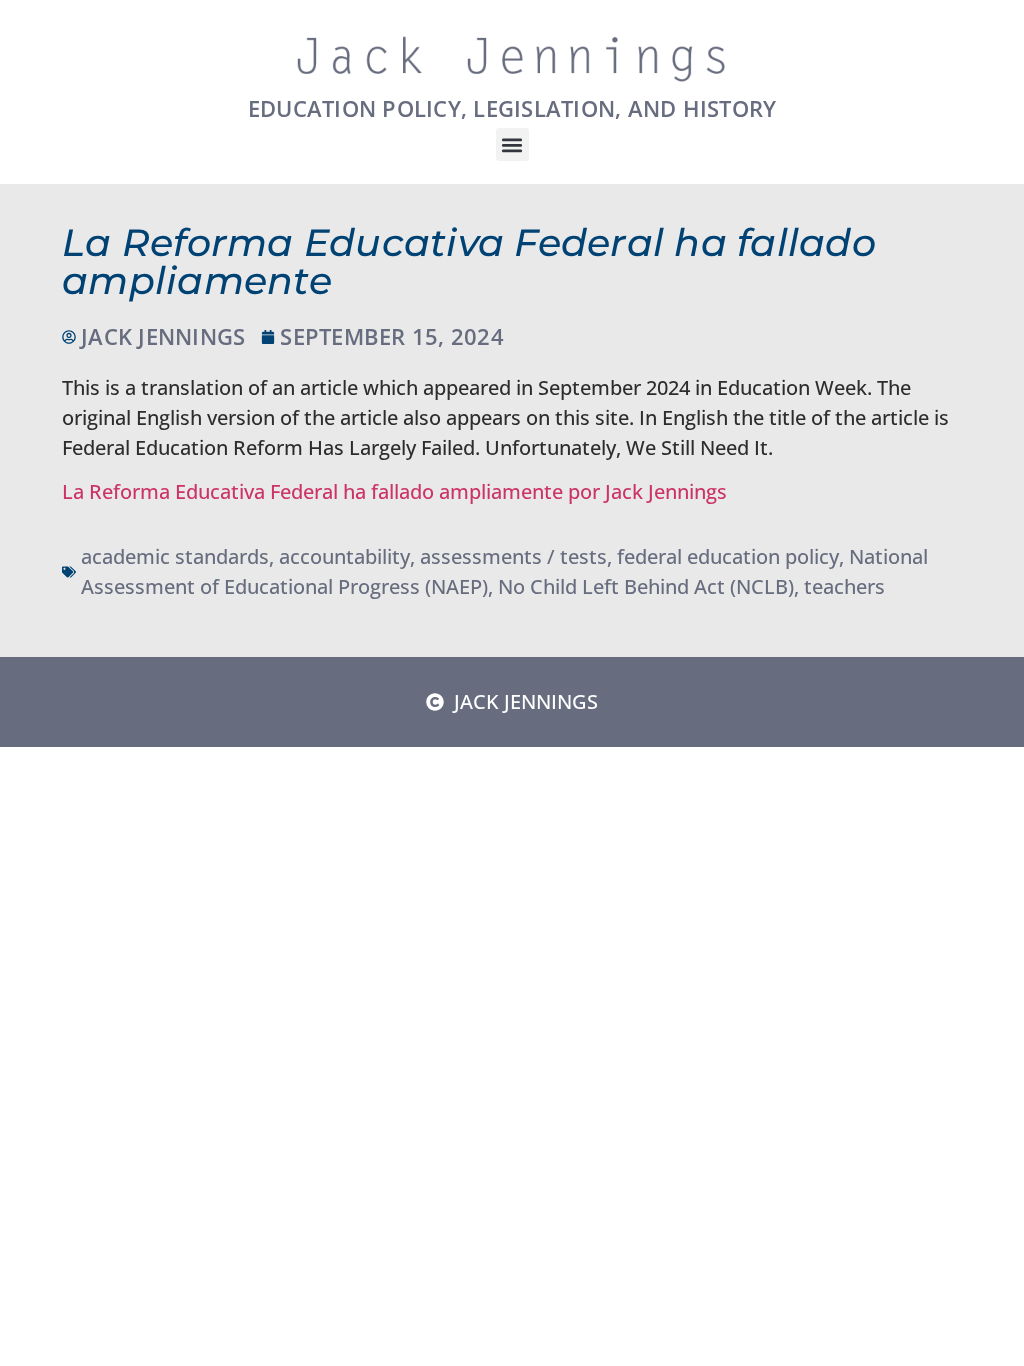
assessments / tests (513, 556)
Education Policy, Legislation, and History (512, 108)
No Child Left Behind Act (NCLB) (646, 586)
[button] (512, 144)
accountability (344, 556)
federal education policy (728, 556)
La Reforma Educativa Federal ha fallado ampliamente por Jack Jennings (394, 491)
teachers (844, 586)
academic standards (175, 556)
